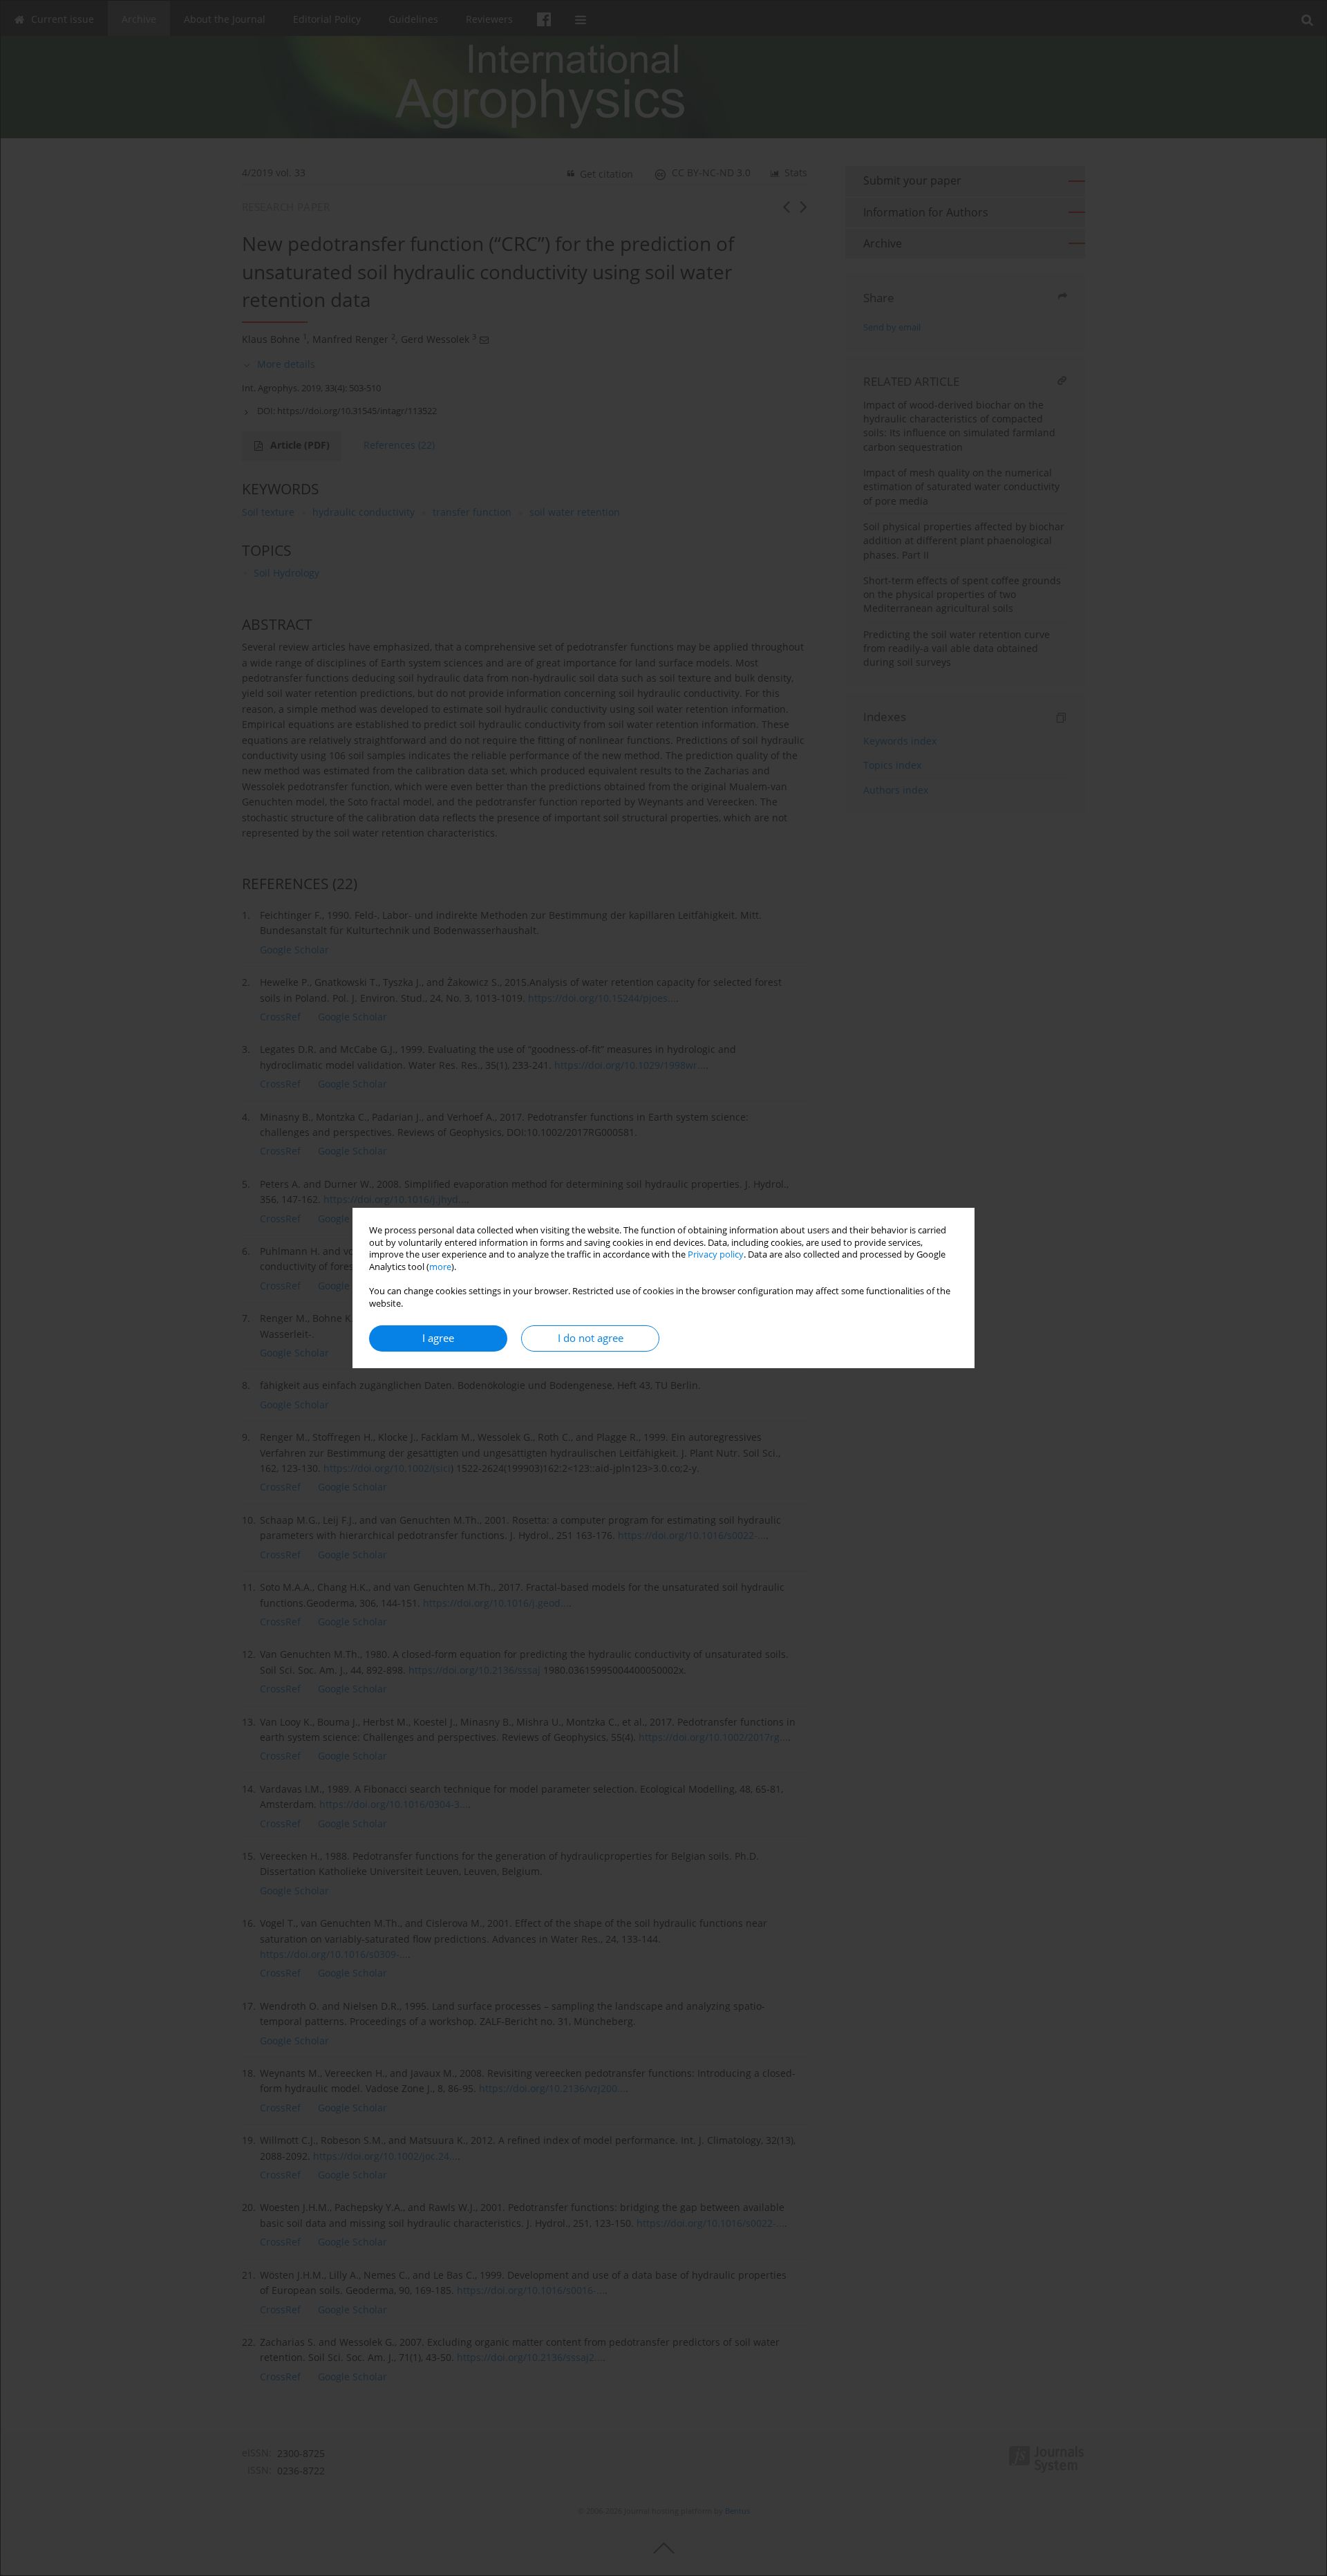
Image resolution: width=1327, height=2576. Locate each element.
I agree (438, 1338)
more (440, 1267)
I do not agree (591, 1338)
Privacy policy (716, 1254)
